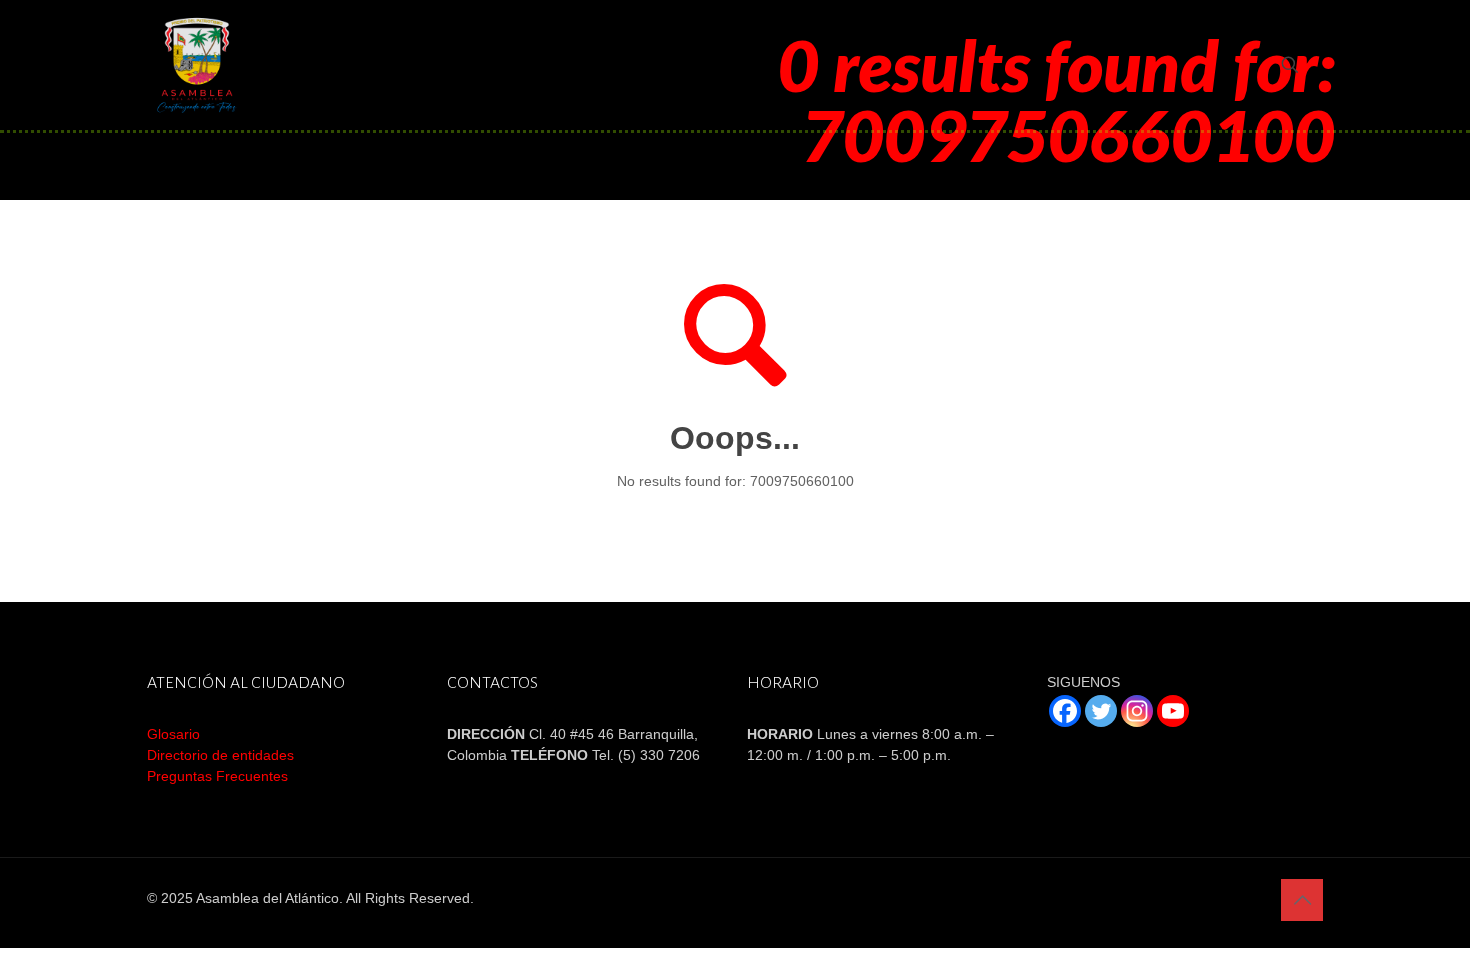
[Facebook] (1065, 711)
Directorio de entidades (220, 755)
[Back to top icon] (1302, 900)
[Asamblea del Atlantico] (197, 65)
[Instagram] (1137, 711)
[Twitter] (1101, 711)
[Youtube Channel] (1173, 711)
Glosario (173, 734)
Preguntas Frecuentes (217, 776)
